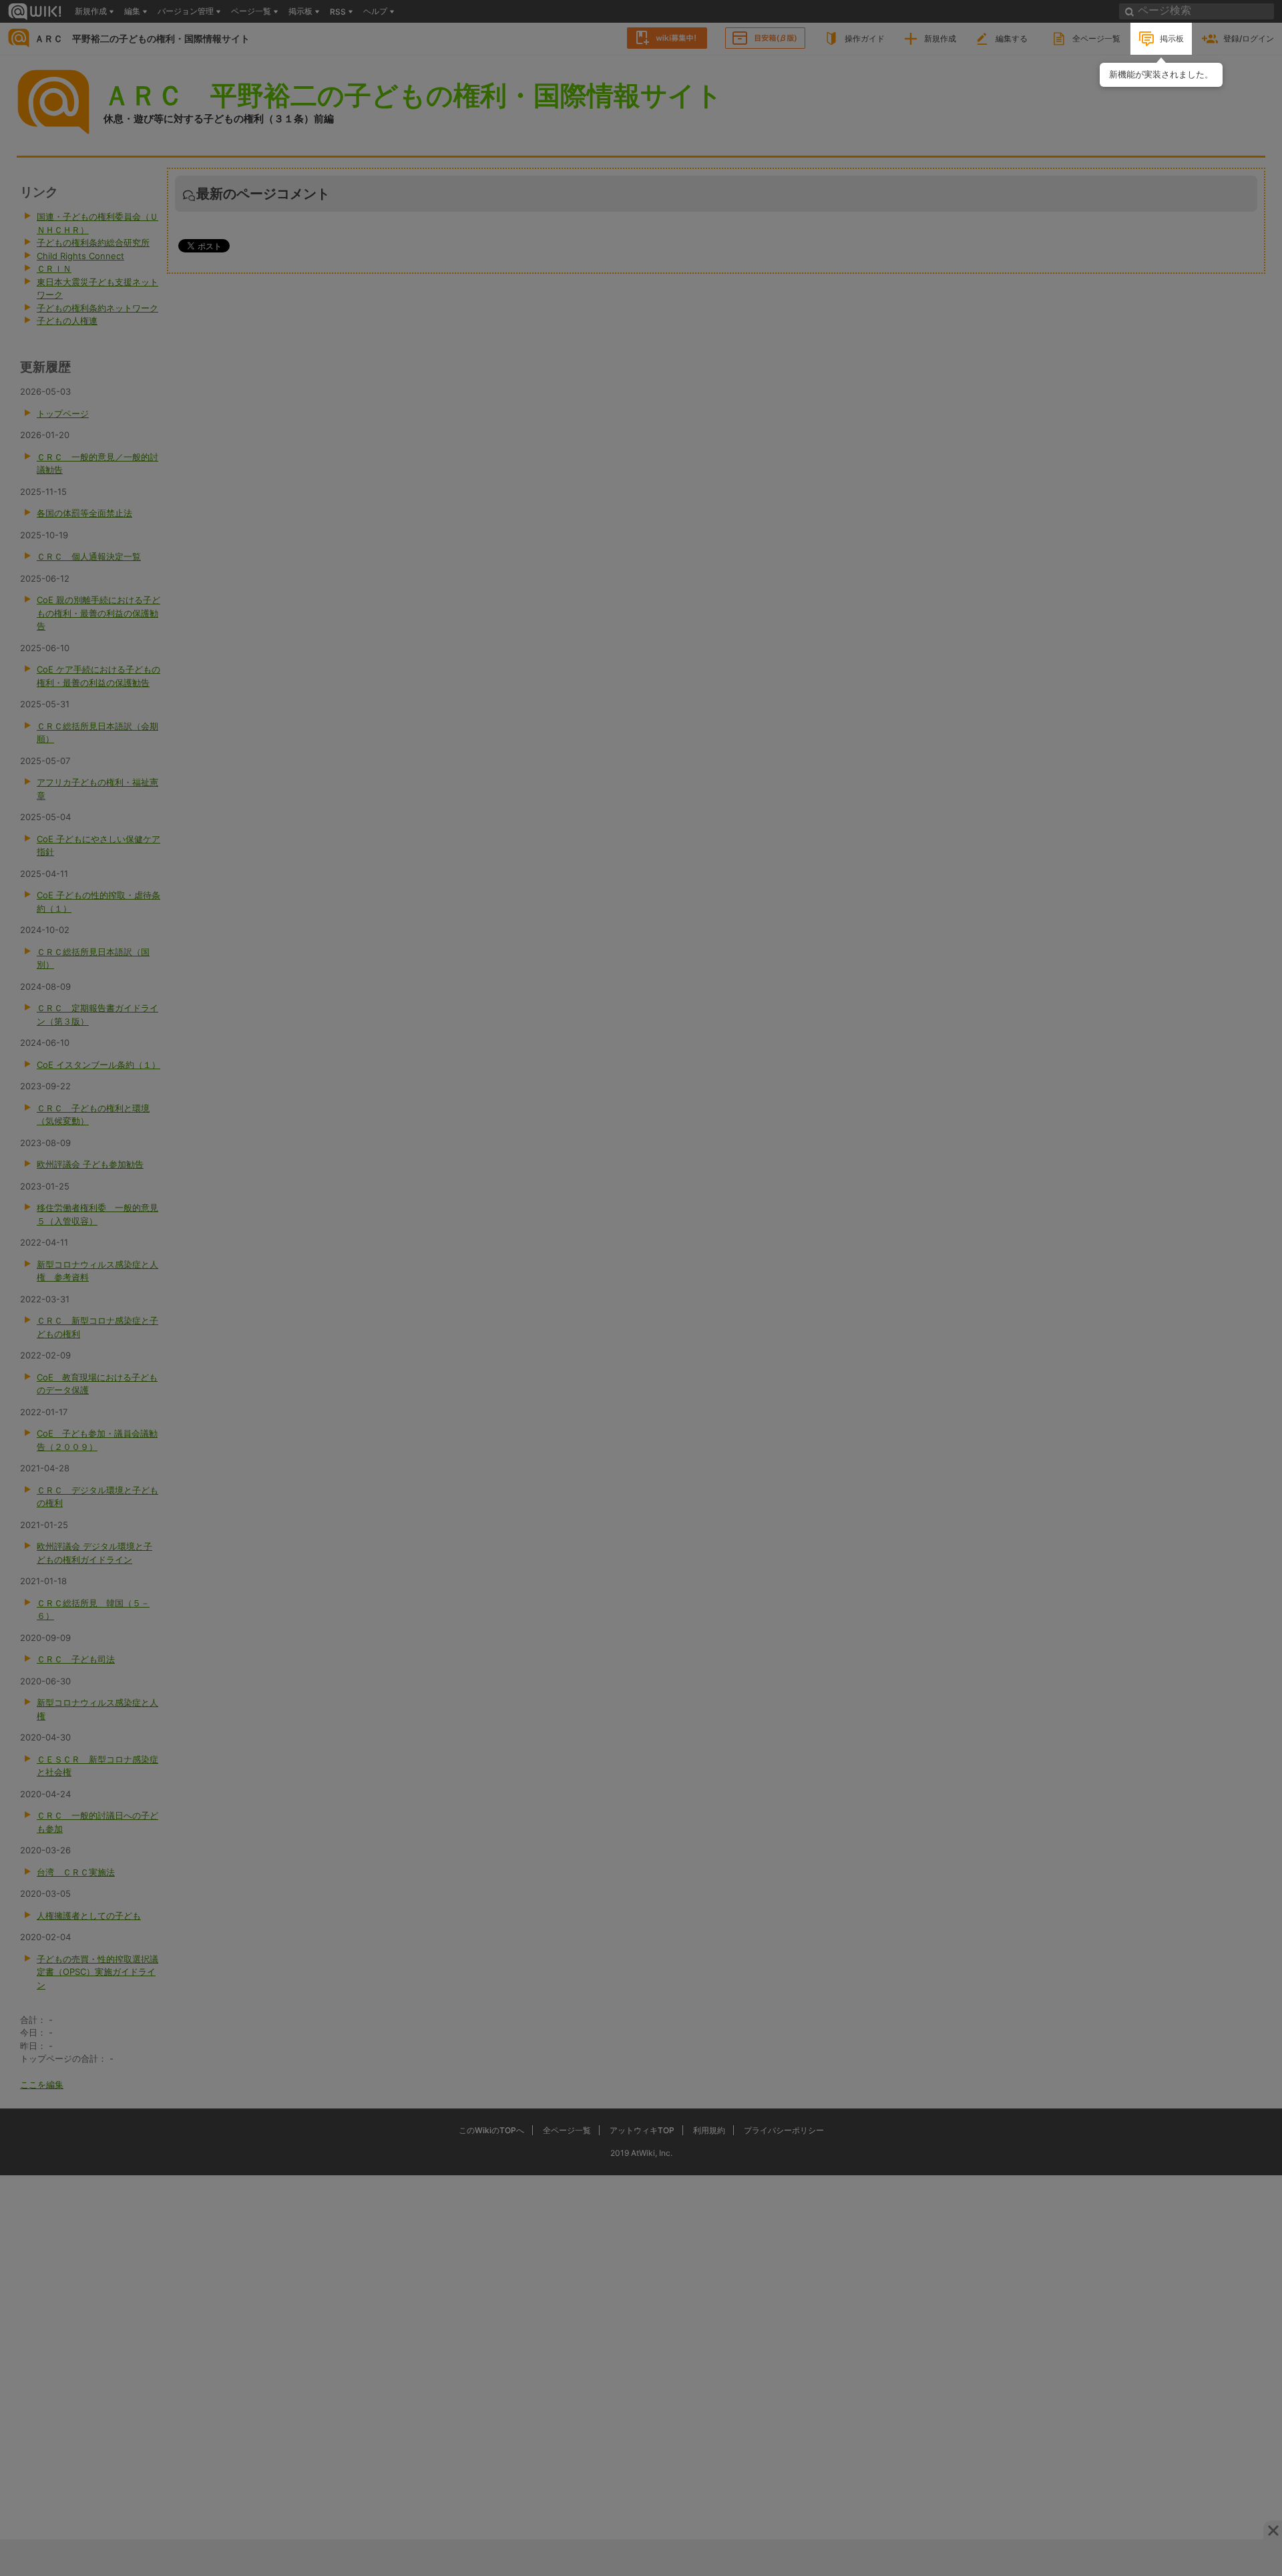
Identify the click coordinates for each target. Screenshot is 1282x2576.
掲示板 (1172, 38)
